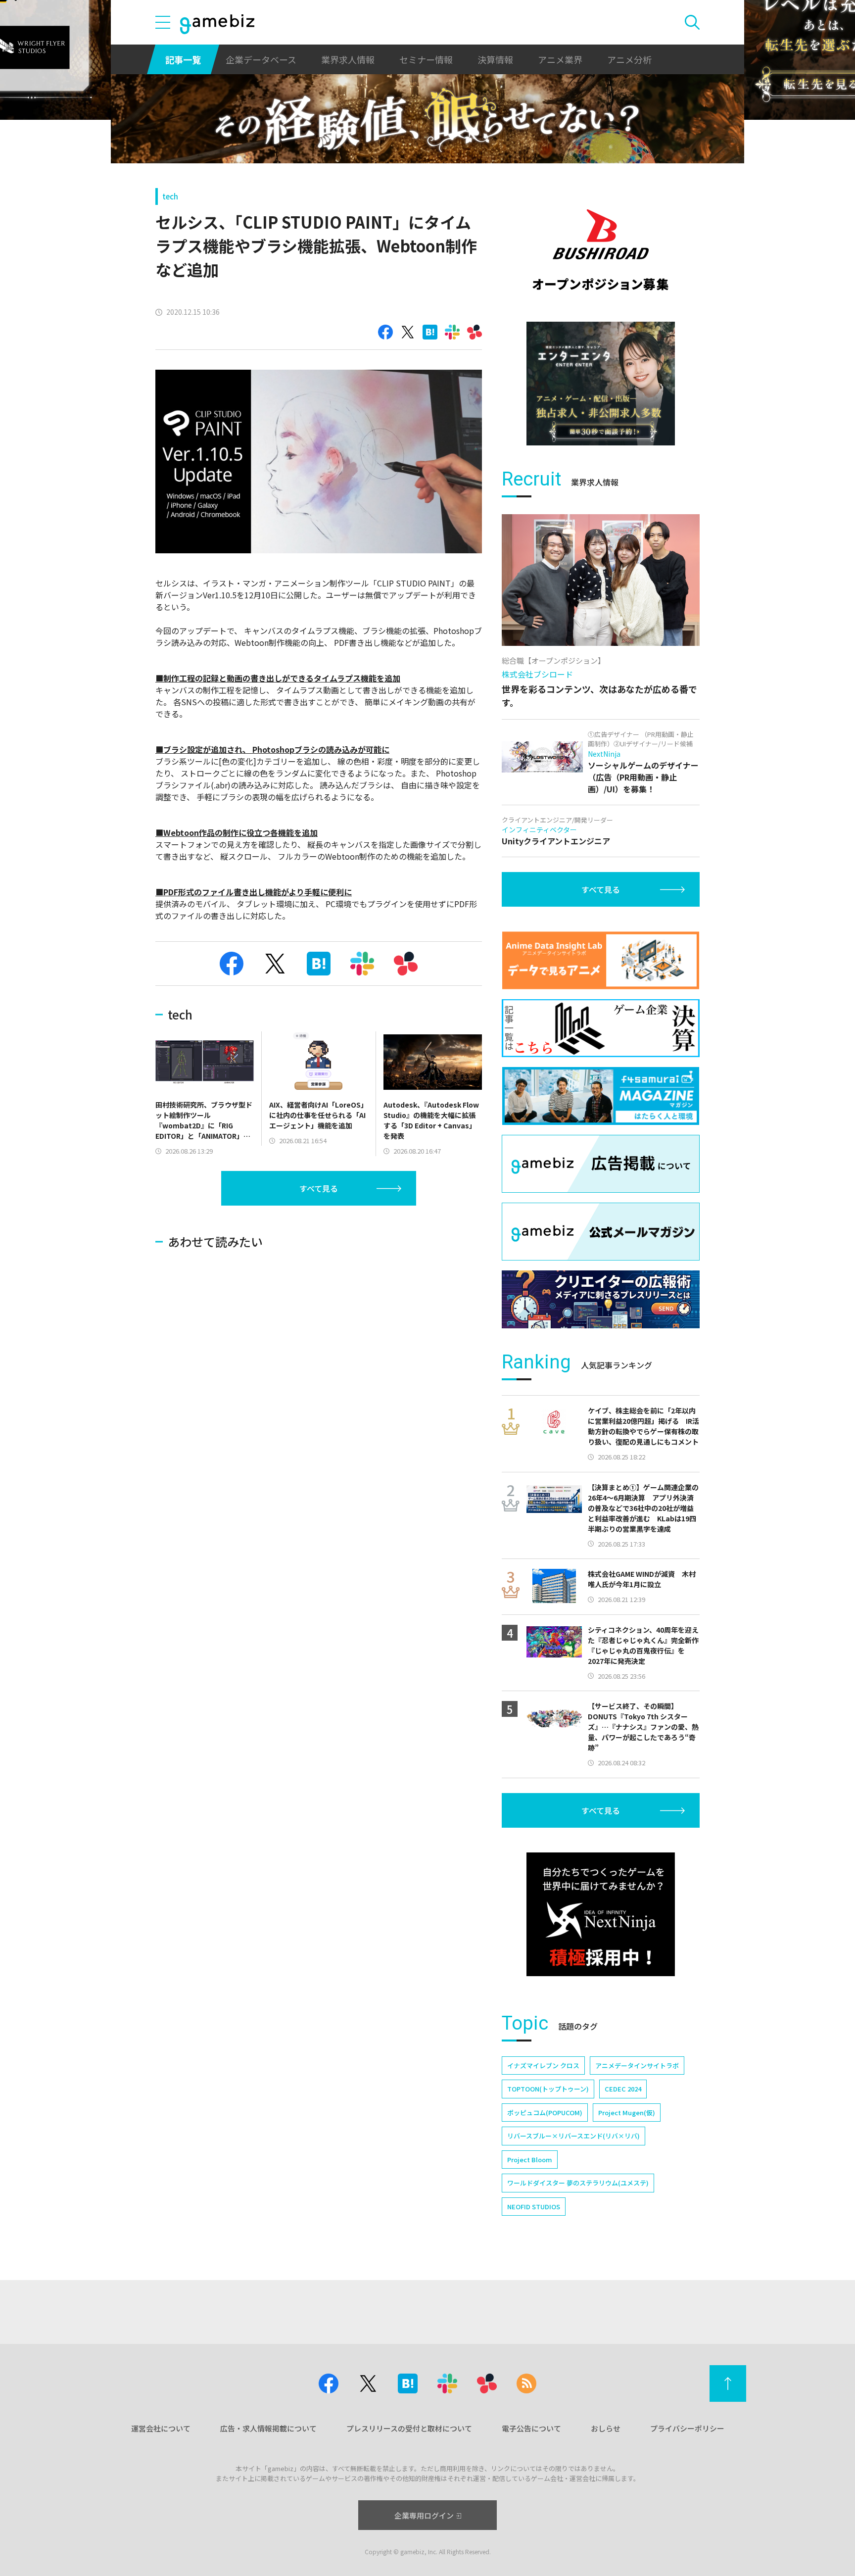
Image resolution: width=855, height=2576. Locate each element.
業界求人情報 (348, 59)
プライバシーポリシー (687, 2428)
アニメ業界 (560, 59)
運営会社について (161, 2428)
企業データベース (261, 59)
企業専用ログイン (424, 2515)
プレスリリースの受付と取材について (409, 2428)
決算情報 (495, 59)
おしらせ (606, 2428)
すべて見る (319, 1188)
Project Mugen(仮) (627, 2113)
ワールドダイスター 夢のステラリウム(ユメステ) (578, 2183)
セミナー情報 (426, 59)
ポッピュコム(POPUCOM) (545, 2113)
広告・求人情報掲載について (268, 2428)
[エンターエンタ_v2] (601, 384)
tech (170, 196)
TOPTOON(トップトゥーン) (548, 2089)
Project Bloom (530, 2160)
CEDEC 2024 (623, 2089)
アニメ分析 (629, 59)
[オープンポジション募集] (601, 250)
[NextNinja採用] (601, 1914)
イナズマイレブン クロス (543, 2066)
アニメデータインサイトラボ (637, 2066)
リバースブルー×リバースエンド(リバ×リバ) (573, 2136)
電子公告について (531, 2428)
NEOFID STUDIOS (534, 2207)
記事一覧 (183, 59)
